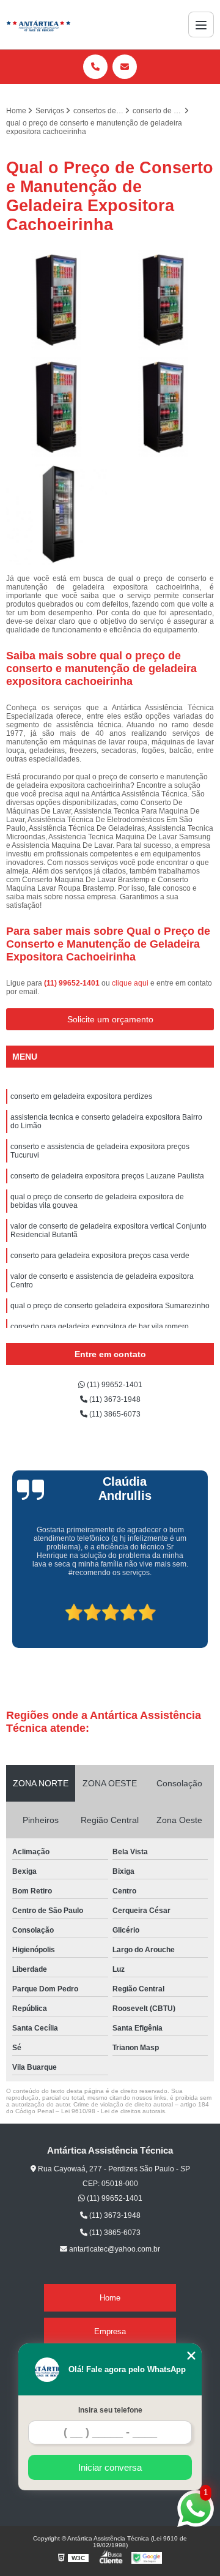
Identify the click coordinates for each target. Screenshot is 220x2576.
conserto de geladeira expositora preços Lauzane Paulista (107, 1176)
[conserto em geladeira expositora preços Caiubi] (163, 300)
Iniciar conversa (110, 2467)
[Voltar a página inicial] (38, 24)
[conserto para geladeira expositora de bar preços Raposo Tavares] (57, 407)
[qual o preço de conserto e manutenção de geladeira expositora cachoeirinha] (57, 515)
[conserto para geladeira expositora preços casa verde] (57, 300)
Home (110, 2298)
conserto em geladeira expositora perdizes (81, 1096)
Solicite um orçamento (110, 1019)
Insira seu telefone (110, 2410)
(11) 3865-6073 (114, 1414)
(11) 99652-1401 (73, 983)
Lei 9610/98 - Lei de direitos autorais (113, 2111)
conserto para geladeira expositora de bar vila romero (100, 1327)
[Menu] (201, 24)
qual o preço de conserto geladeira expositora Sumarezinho (110, 1306)
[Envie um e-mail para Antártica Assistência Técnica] (125, 67)
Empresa (110, 2331)
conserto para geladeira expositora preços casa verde (100, 1256)
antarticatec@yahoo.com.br (114, 2249)
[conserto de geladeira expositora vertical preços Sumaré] (163, 407)
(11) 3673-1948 (114, 1399)
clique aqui (130, 983)
